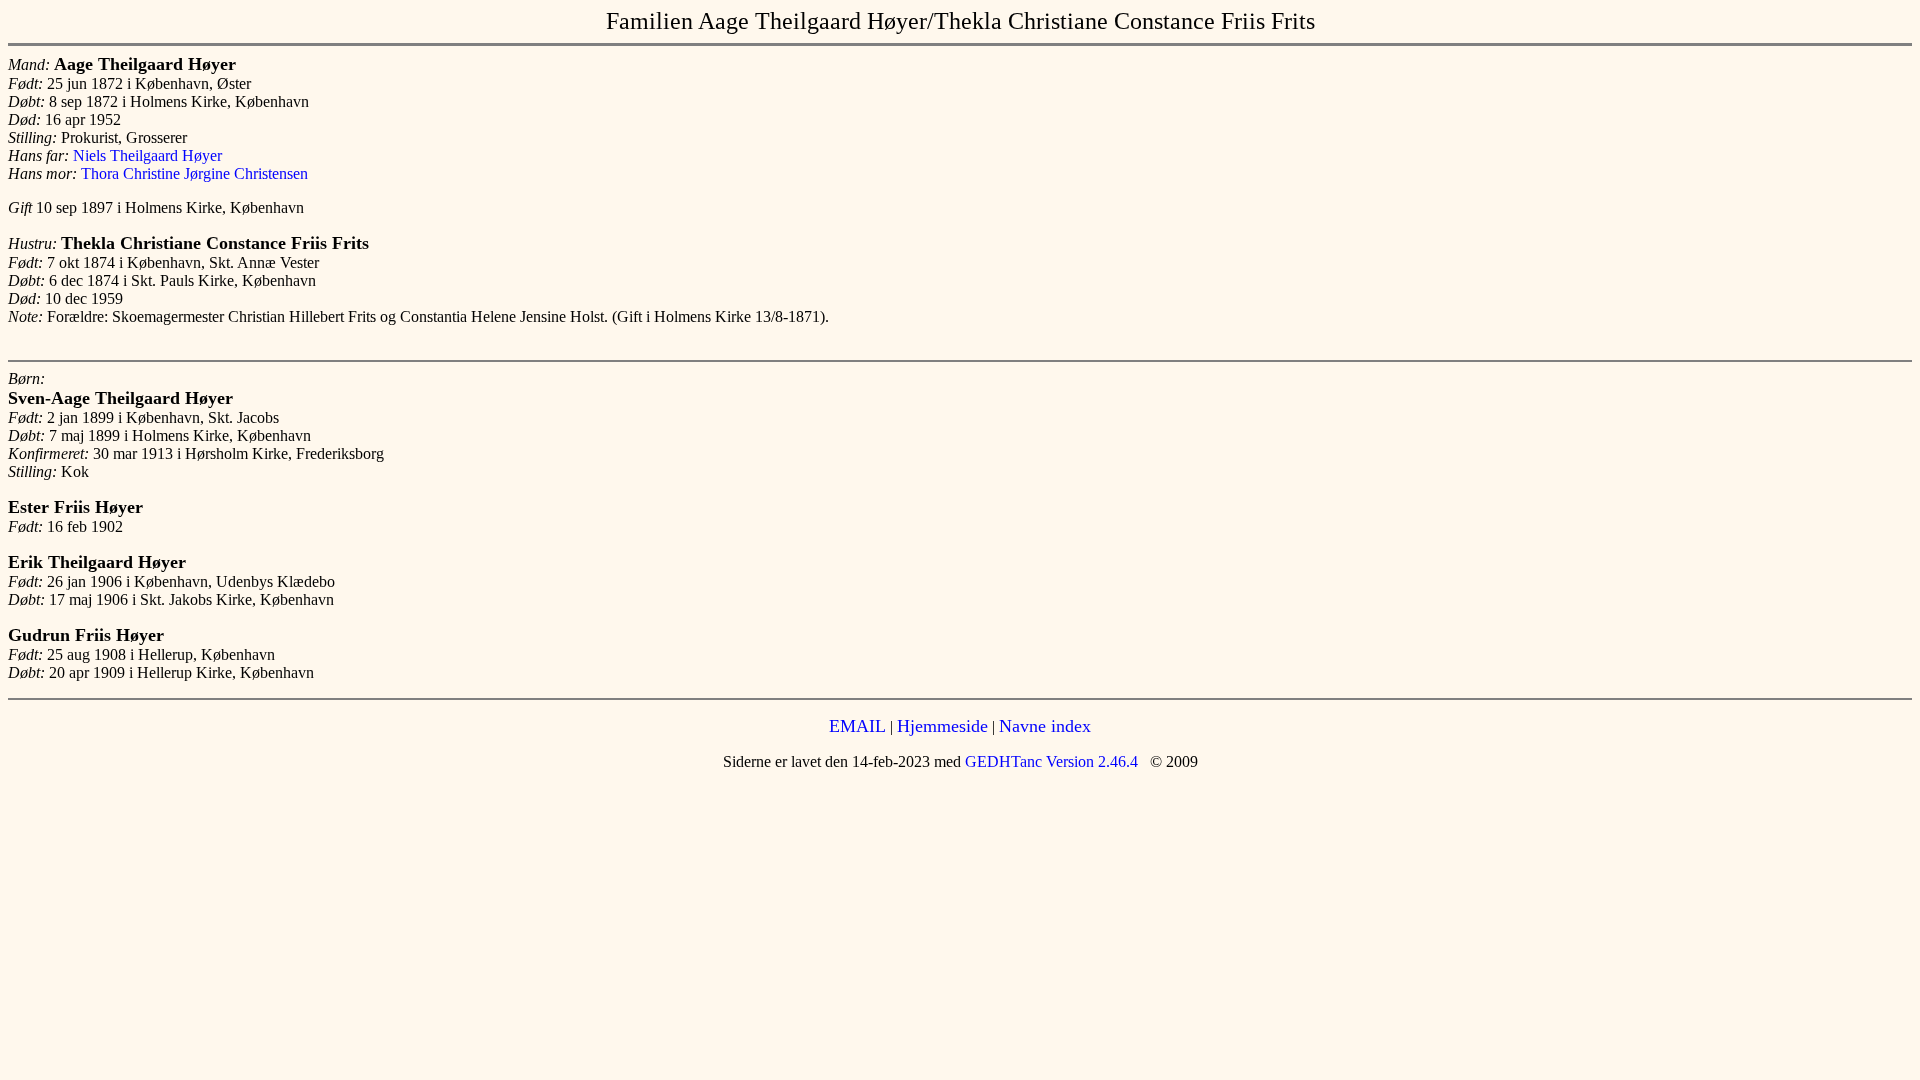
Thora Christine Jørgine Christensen (194, 173)
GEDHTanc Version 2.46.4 (1049, 761)
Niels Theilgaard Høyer (147, 155)
